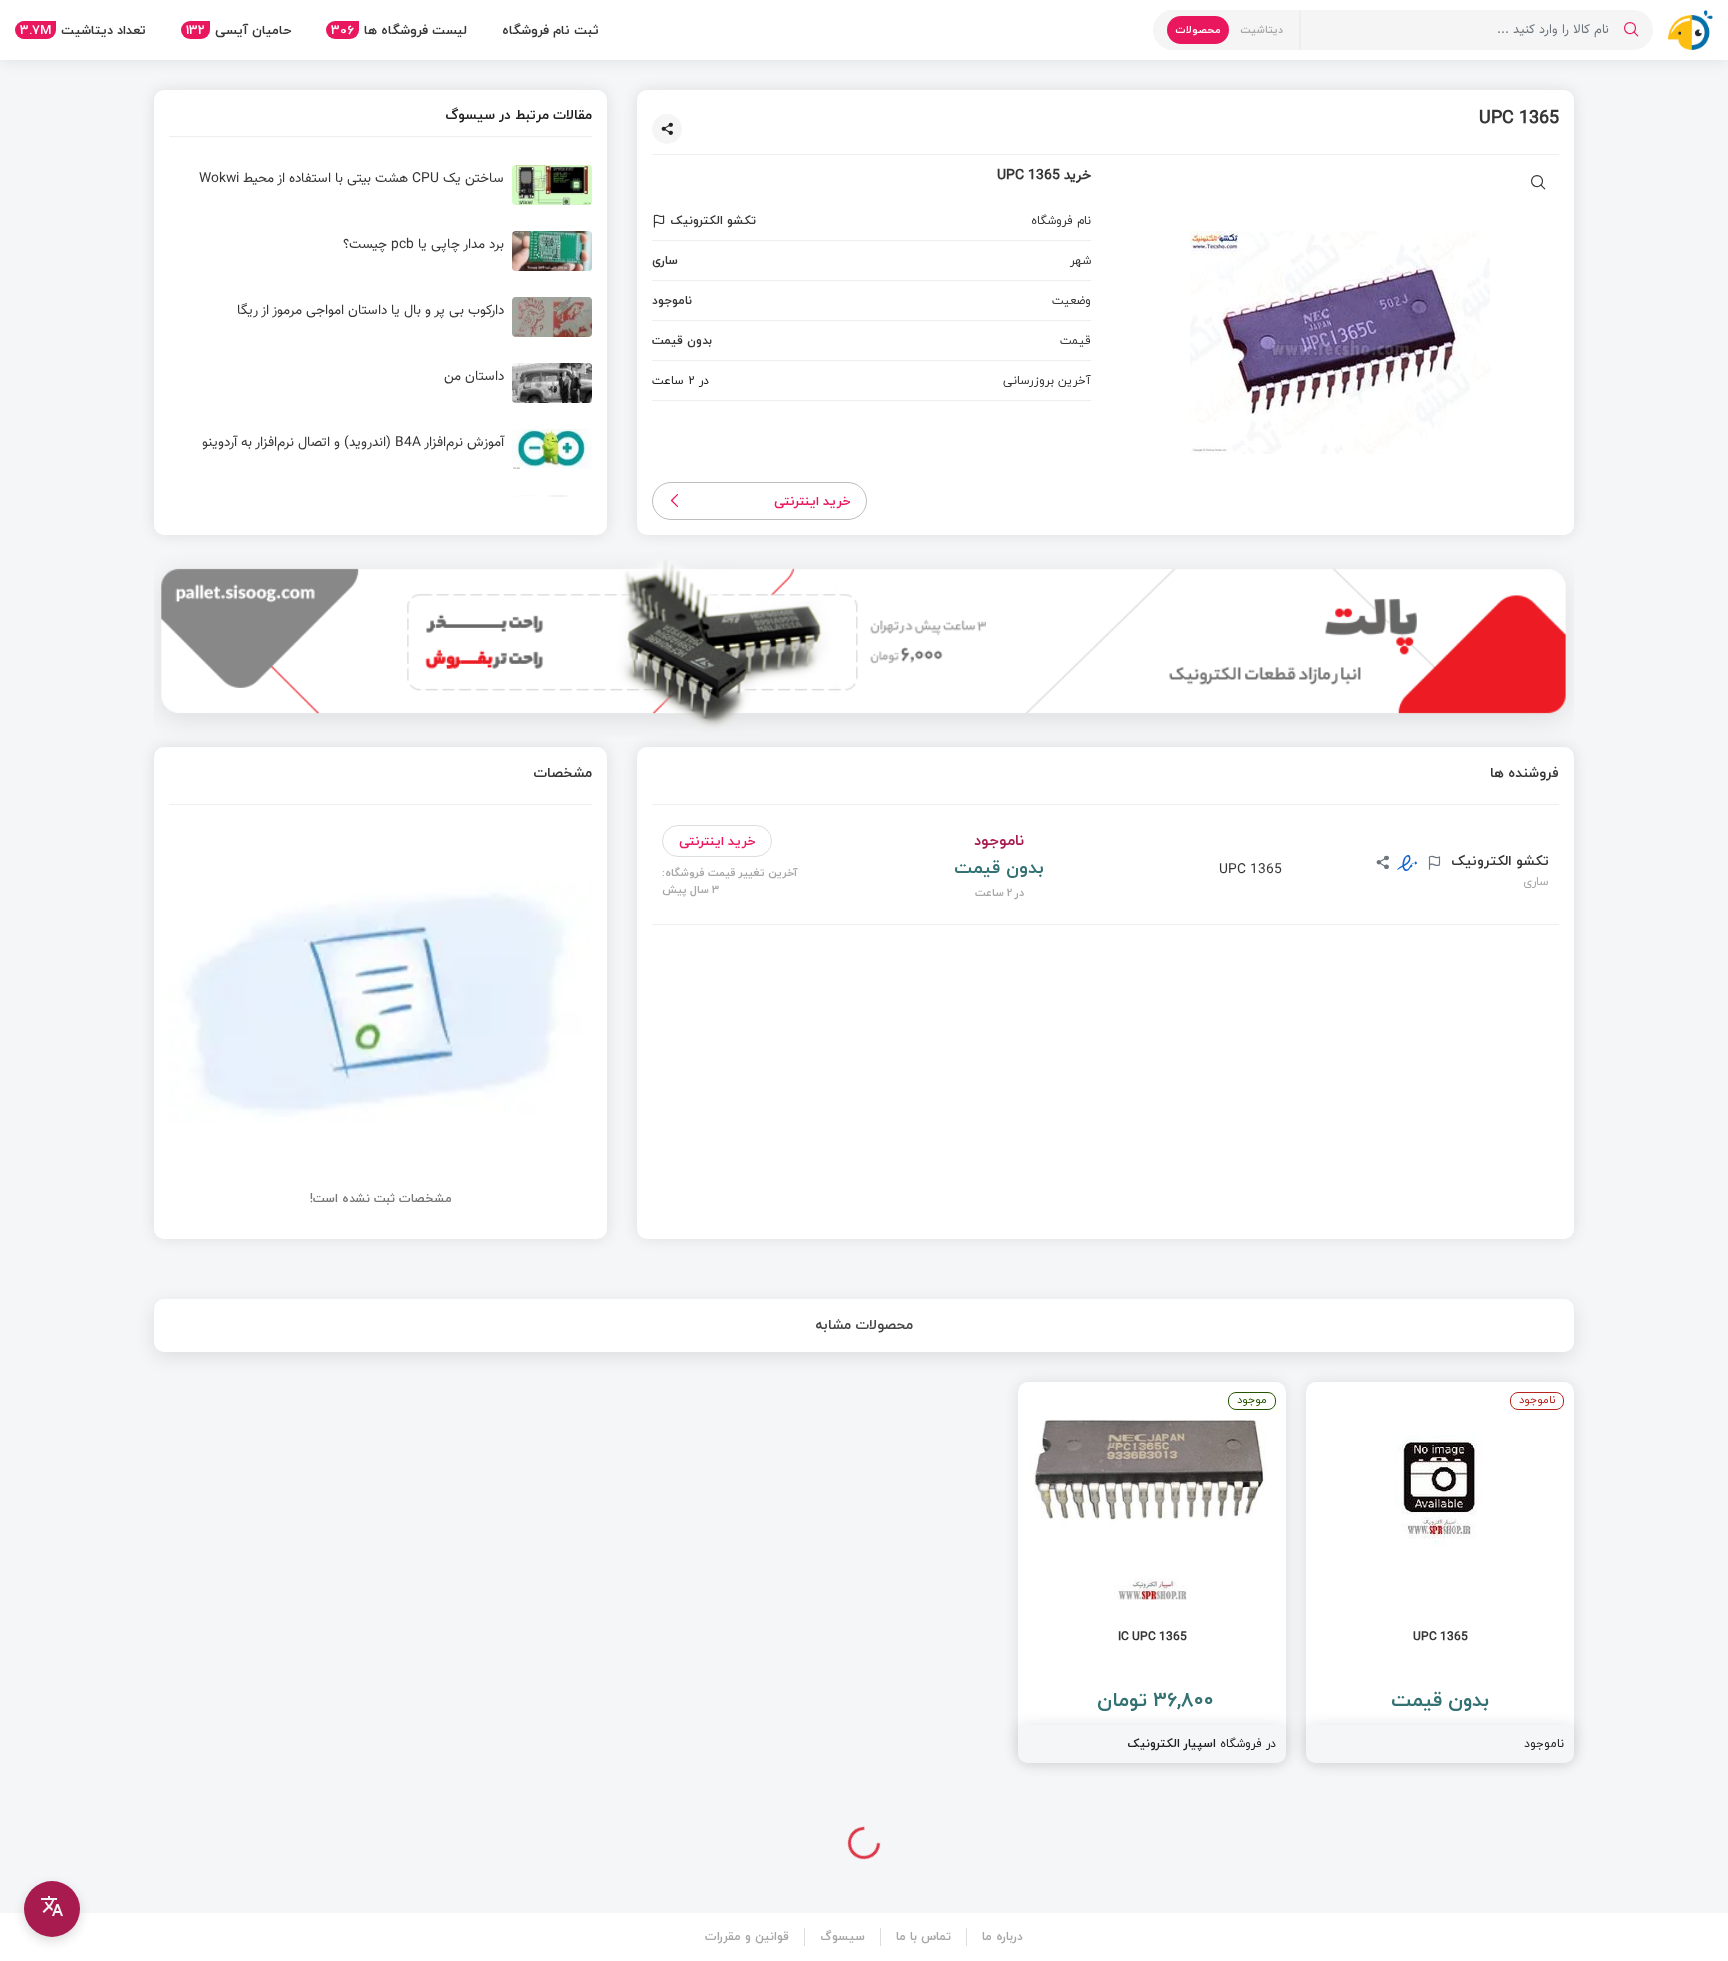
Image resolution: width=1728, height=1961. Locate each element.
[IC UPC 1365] (1152, 1572)
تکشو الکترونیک (1498, 861)
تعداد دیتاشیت (83, 30)
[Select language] (52, 1909)
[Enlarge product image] (1538, 184)
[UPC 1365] (1440, 1572)
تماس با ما (923, 1936)
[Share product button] (667, 129)
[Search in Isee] (1631, 30)
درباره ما (1002, 1936)
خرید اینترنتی (812, 501)
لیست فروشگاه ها (399, 30)
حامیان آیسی (238, 30)
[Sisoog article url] (380, 193)
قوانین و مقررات (747, 1936)
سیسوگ (842, 1936)
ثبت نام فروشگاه (550, 30)
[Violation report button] (661, 221)
